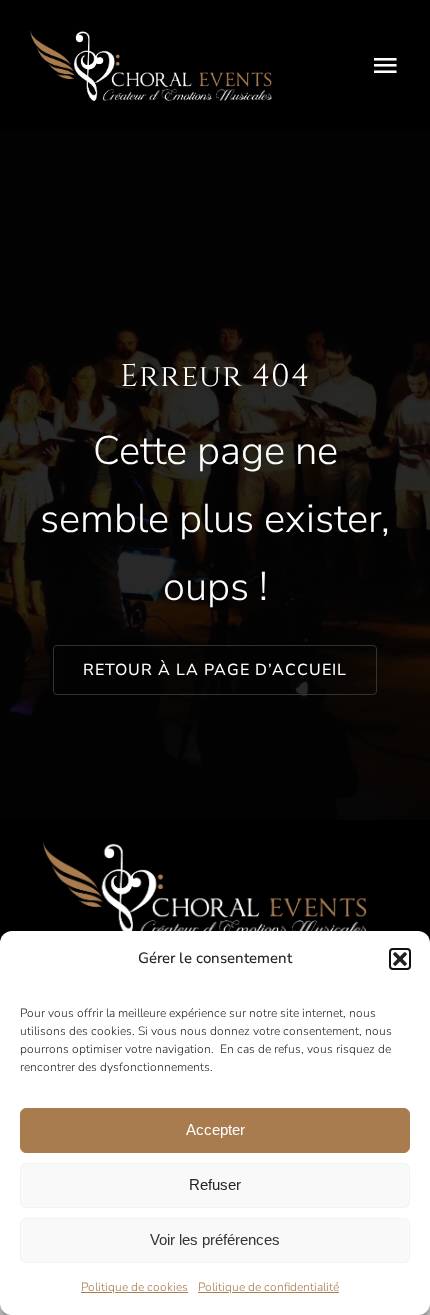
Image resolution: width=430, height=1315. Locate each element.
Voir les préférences (215, 1239)
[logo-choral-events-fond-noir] (151, 38)
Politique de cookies (134, 1287)
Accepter (215, 1129)
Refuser (215, 1184)
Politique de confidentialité (268, 1287)
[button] (400, 959)
